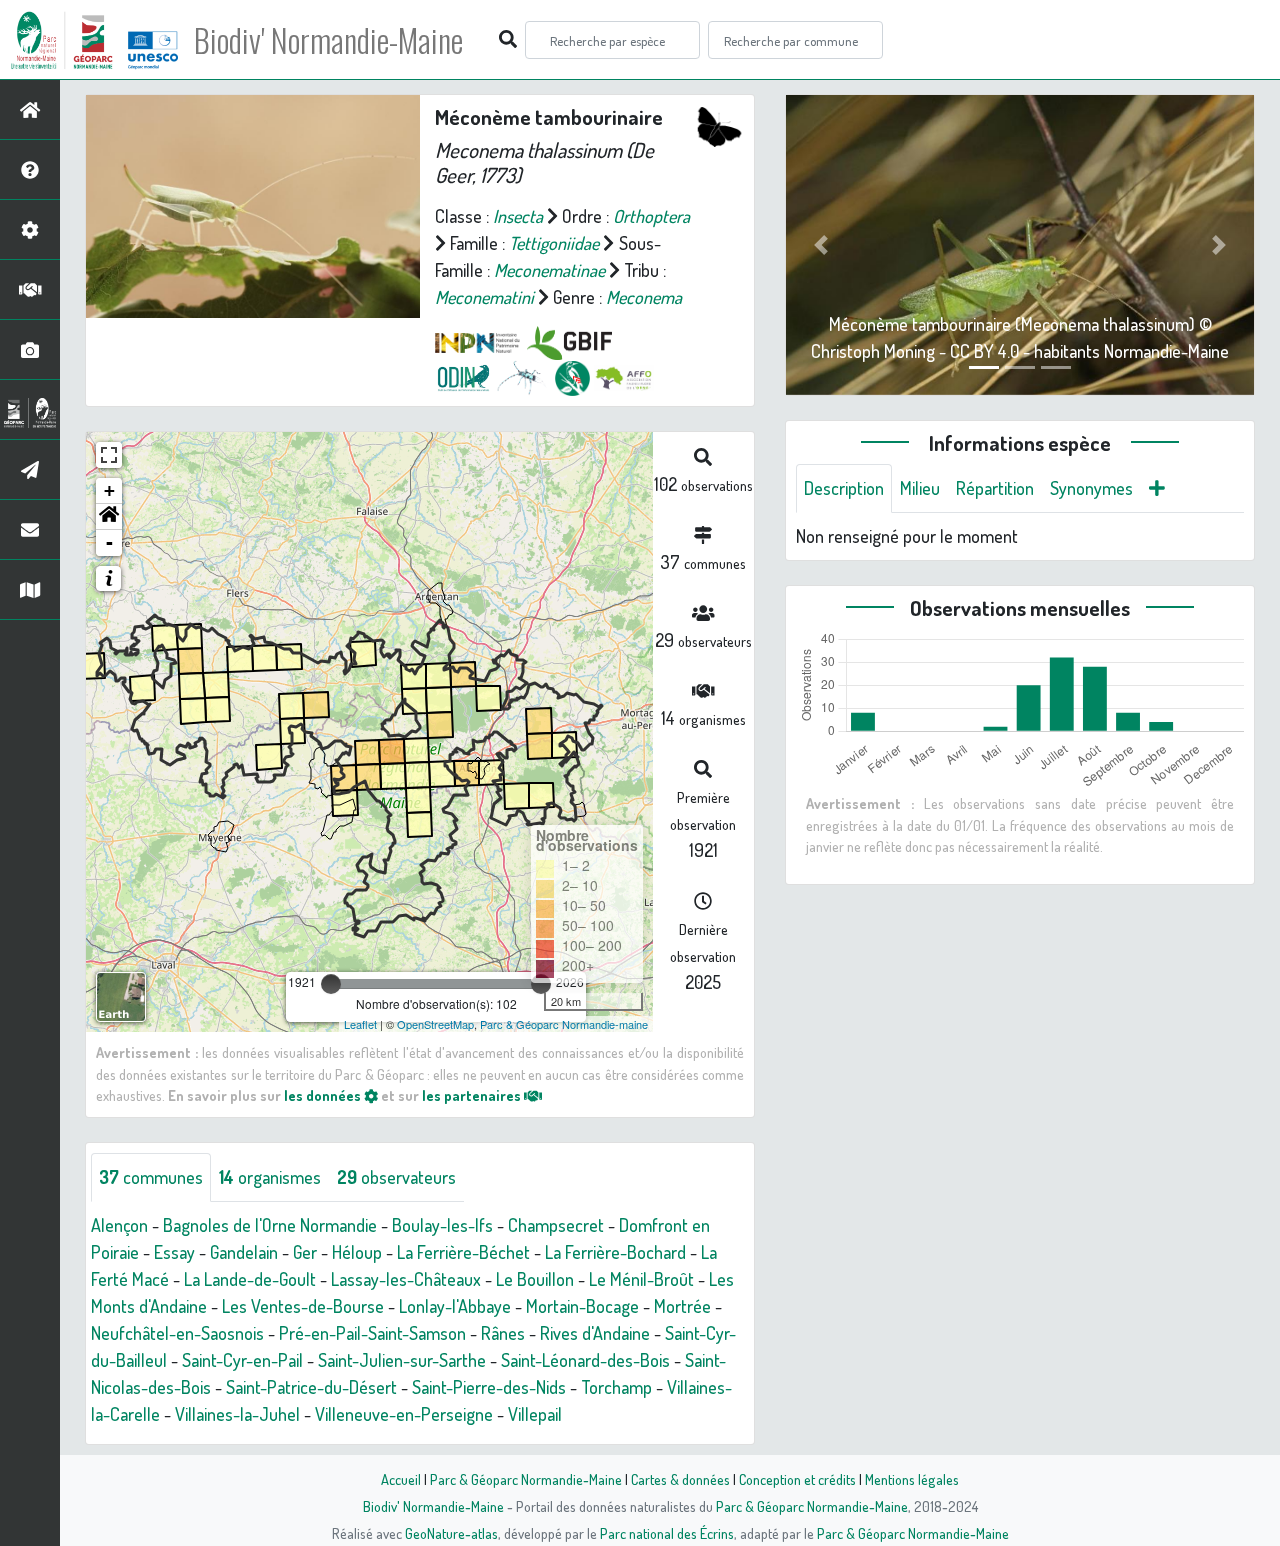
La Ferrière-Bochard (615, 1252)
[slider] (331, 984)
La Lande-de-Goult (250, 1279)
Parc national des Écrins (667, 1533)
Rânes (503, 1333)
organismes (270, 1177)
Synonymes (1091, 488)
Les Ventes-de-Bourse (303, 1306)
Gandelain (244, 1252)
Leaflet (360, 1024)
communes (151, 1177)
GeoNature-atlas (451, 1533)
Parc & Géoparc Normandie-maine (564, 1024)
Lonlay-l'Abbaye (455, 1306)
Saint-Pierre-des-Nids (489, 1387)
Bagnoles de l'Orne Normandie (270, 1225)
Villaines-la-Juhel (237, 1414)
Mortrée (682, 1306)
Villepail (535, 1414)
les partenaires (473, 1095)
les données (324, 1095)
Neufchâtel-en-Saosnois (177, 1333)
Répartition (995, 488)
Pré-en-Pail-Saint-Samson (372, 1333)
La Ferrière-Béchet (463, 1252)
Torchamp (616, 1387)
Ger (305, 1252)
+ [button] (109, 490)
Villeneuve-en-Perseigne (404, 1414)
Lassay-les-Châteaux (406, 1279)
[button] (109, 517)
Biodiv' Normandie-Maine (328, 40)
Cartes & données (680, 1479)
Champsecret (556, 1225)
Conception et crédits (797, 1479)
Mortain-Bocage (582, 1306)
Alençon (119, 1225)
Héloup (357, 1252)
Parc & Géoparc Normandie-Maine (526, 1479)
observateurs (396, 1177)
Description (844, 488)
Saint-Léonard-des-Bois (585, 1360)
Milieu (920, 488)
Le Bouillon (535, 1279)
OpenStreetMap (435, 1024)
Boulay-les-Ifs (442, 1225)
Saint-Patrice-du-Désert (311, 1387)
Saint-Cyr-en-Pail (242, 1360)
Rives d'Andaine (595, 1333)
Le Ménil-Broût (641, 1279)
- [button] (109, 542)
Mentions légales (912, 1479)
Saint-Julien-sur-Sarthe (402, 1360)
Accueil (401, 1479)
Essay (174, 1252)
